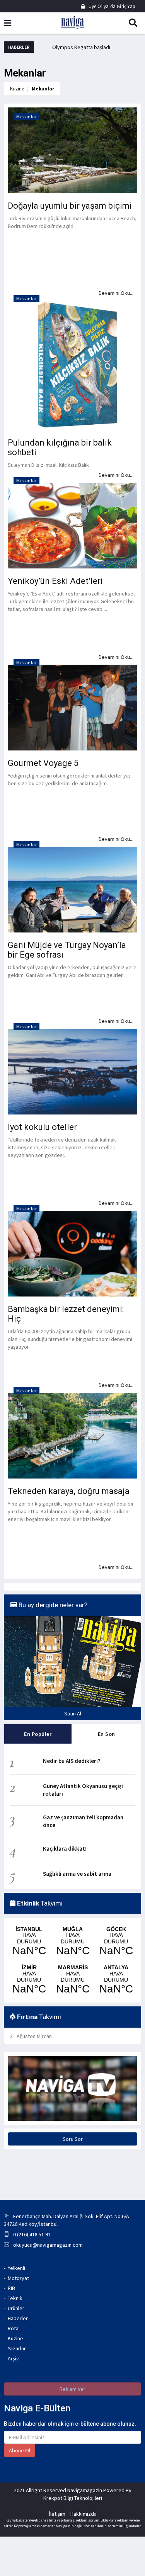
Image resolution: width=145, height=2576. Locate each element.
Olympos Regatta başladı (81, 47)
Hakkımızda (84, 2514)
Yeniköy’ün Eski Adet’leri (55, 581)
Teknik (15, 2298)
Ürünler (16, 2308)
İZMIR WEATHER (29, 1980)
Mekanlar (43, 89)
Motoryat (18, 2278)
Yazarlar (17, 2348)
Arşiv (13, 2358)
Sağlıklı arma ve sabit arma (77, 1874)
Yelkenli (16, 2268)
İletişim (57, 2514)
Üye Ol (95, 6)
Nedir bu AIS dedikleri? (72, 1761)
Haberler (18, 2318)
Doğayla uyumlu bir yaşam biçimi (70, 206)
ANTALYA (116, 1980)
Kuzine (17, 89)
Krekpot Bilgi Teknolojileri (73, 2498)
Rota (13, 2328)
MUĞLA (73, 1941)
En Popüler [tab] (38, 1734)
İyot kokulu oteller (42, 1127)
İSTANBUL (29, 1941)
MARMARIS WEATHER (73, 1980)
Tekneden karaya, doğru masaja (69, 1491)
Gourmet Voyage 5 (43, 763)
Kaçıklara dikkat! (65, 1849)
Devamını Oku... (116, 1567)
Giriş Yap (125, 6)
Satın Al (73, 1713)
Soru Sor (73, 2139)
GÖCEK (116, 1941)
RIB (11, 2288)
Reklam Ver (72, 2389)
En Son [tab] (107, 1734)
